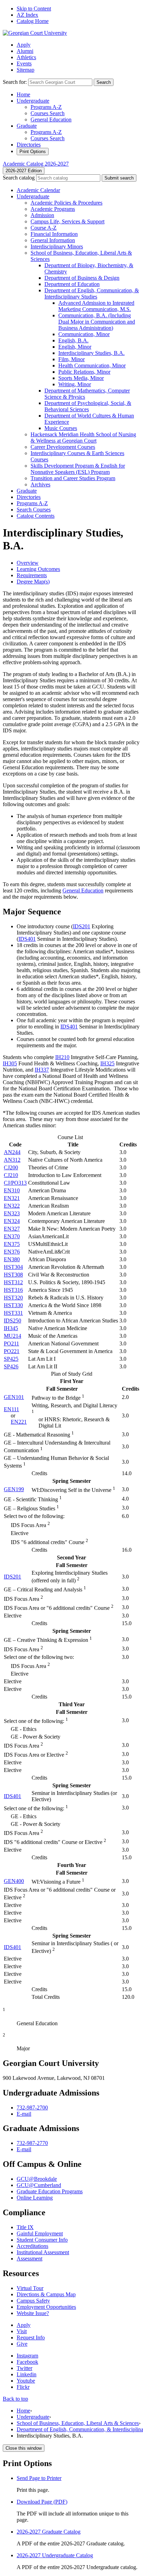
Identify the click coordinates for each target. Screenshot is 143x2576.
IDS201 (82, 926)
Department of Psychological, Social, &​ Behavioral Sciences (88, 406)
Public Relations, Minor (84, 372)
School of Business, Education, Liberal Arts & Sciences (78, 2423)
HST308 (13, 1275)
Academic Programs (53, 209)
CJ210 (11, 1175)
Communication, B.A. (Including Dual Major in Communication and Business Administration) (97, 322)
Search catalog (19, 178)
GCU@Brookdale (37, 2179)
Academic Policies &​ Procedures (66, 203)
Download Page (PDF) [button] (42, 2502)
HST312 (13, 1282)
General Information (53, 240)
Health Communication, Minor (92, 365)
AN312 (12, 1160)
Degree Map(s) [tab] (33, 582)
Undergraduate (33, 101)
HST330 (13, 1305)
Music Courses (61, 428)
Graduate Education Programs (50, 2191)
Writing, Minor (75, 384)
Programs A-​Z (32, 503)
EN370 (12, 1236)
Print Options (33, 152)
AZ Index (27, 15)
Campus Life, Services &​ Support (68, 221)
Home (23, 94)
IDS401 (27, 939)
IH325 (107, 1063)
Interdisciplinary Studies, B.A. (91, 353)
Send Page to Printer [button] (39, 2478)
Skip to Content (34, 9)
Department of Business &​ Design (82, 278)
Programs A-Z (46, 107)
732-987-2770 (32, 2143)
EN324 (12, 1221)
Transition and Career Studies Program (73, 478)
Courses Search (48, 113)
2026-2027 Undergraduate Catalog (55, 2555)
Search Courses (34, 510)
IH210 (62, 1057)
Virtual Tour (30, 2288)
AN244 (12, 1152)
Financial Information (54, 234)
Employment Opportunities (46, 2307)
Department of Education (72, 284)
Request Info (31, 2338)
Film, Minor (71, 359)
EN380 (12, 1259)
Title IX (25, 2227)
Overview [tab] (28, 563)
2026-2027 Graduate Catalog (49, 2532)
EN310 (12, 1190)
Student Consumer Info (42, 2240)
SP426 (11, 1366)
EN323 (12, 1213)
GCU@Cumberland (39, 2185)
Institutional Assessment (43, 2252)
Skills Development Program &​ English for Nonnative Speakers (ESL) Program (78, 469)
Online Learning (35, 2198)
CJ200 (11, 1167)
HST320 (13, 1298)
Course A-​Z (44, 228)
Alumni (25, 51)
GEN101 (14, 1397)
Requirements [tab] (32, 575)
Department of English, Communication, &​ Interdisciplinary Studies (92, 293)
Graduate (27, 126)
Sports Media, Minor (81, 378)
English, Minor (75, 347)
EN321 (12, 1198)
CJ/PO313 (15, 1183)
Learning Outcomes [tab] (38, 569)
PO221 (12, 1351)
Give (22, 2344)
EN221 (19, 1422)
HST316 (13, 1290)
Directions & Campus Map (46, 2294)
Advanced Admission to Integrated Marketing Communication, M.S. (96, 306)
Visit (22, 2331)
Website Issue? (33, 2313)
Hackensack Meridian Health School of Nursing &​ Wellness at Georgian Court (83, 438)
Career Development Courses (63, 447)
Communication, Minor (84, 334)
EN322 (12, 1206)
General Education (51, 120)
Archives (40, 484)
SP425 (11, 1359)
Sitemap (26, 70)
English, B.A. (73, 340)
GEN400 (14, 1881)
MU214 (12, 1336)
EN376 (12, 1252)
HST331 (13, 1313)
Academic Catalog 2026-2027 (36, 164)
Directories (29, 145)
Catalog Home (33, 21)
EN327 (12, 1229)
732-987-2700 (32, 2108)
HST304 (13, 1267)
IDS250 (12, 1321)
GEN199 (14, 1489)
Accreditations (32, 2246)
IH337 (42, 1070)
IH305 (10, 1063)
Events (24, 63)
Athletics (26, 57)
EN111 (11, 1409)
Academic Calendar (38, 190)
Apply (24, 45)
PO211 (11, 1343)
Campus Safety (33, 2301)
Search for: (15, 82)
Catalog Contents (36, 516)
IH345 (11, 1328)
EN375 (12, 1244)
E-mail (24, 2114)
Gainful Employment (40, 2233)
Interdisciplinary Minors (57, 247)
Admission (42, 215)
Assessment (30, 2259)
